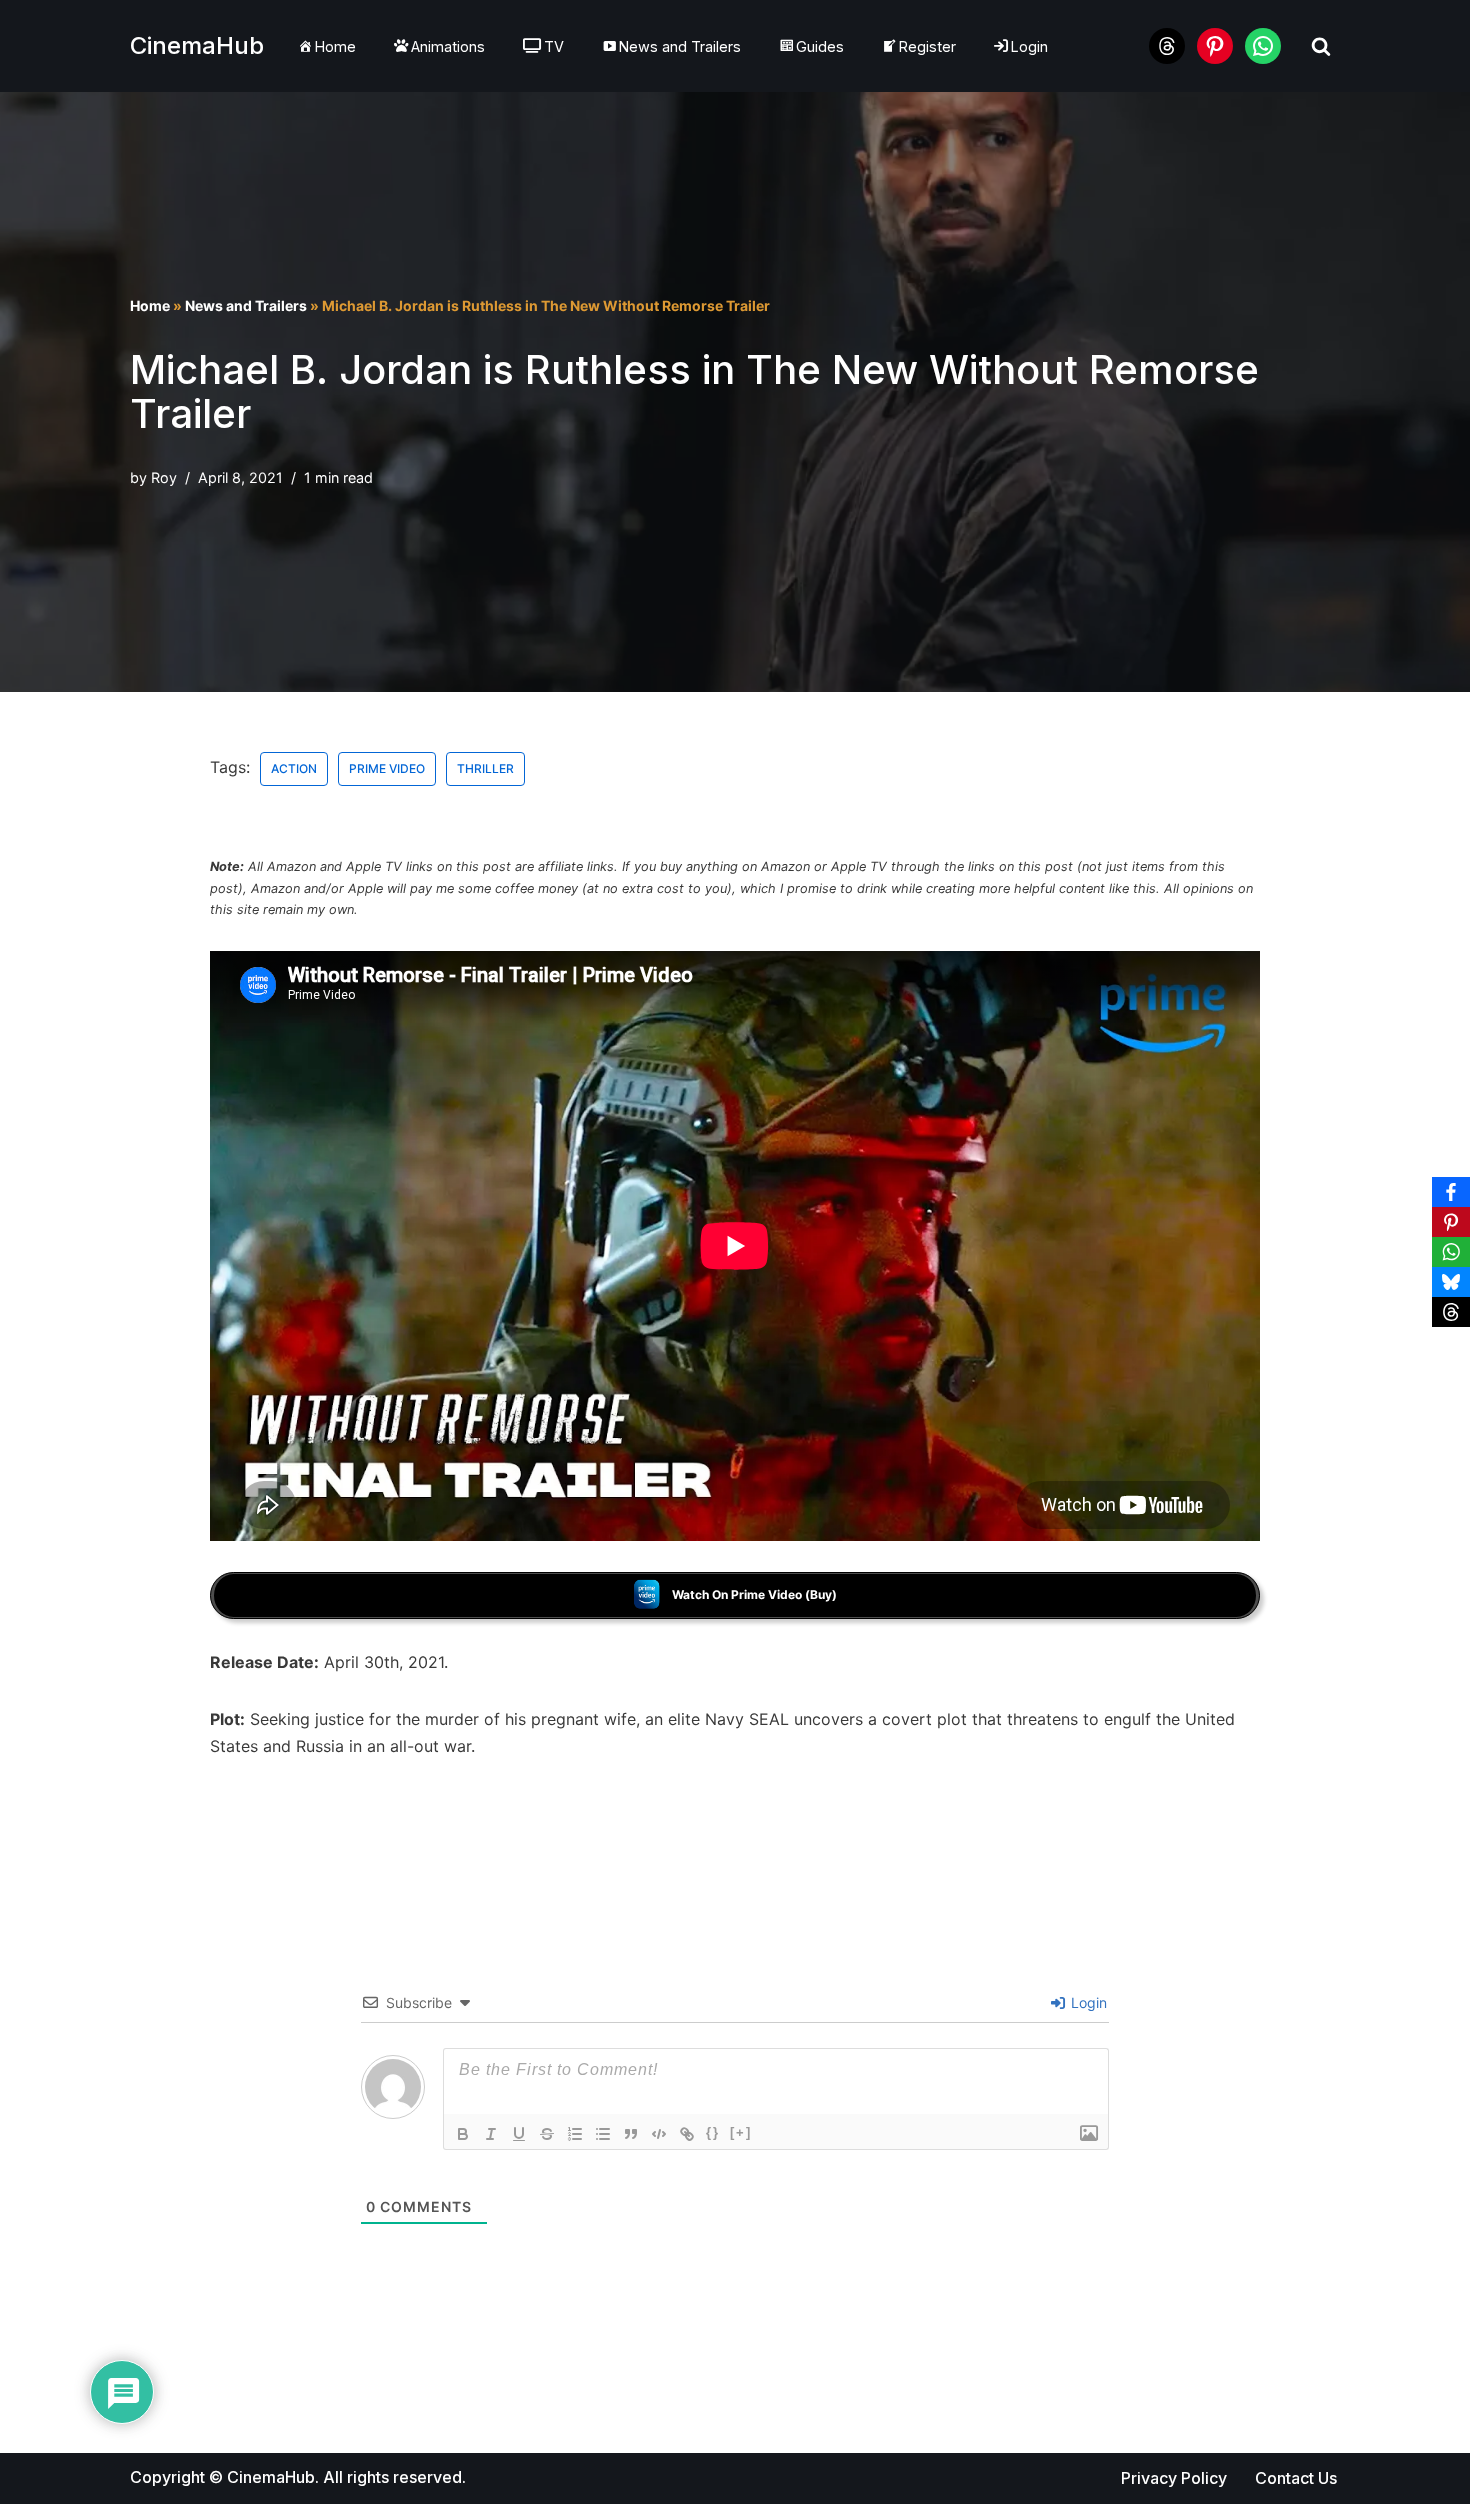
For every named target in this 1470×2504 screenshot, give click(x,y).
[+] (741, 2132)
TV (554, 46)
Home (335, 46)
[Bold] (463, 2134)
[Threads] (1451, 1312)
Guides (820, 46)
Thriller (485, 768)
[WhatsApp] (1451, 1252)
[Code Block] (659, 2134)
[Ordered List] (575, 2134)
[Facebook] (1451, 1192)
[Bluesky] (1451, 1282)
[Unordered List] (603, 2134)
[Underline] (519, 2134)
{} (713, 2132)
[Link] (687, 2134)
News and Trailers (680, 46)
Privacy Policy (1174, 2478)
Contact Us (1296, 2478)
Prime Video (387, 768)
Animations (448, 46)
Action (294, 768)
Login (1029, 46)
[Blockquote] (631, 2134)
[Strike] (547, 2134)
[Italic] (491, 2134)
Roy (164, 477)
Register (927, 46)
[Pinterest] (1451, 1222)
